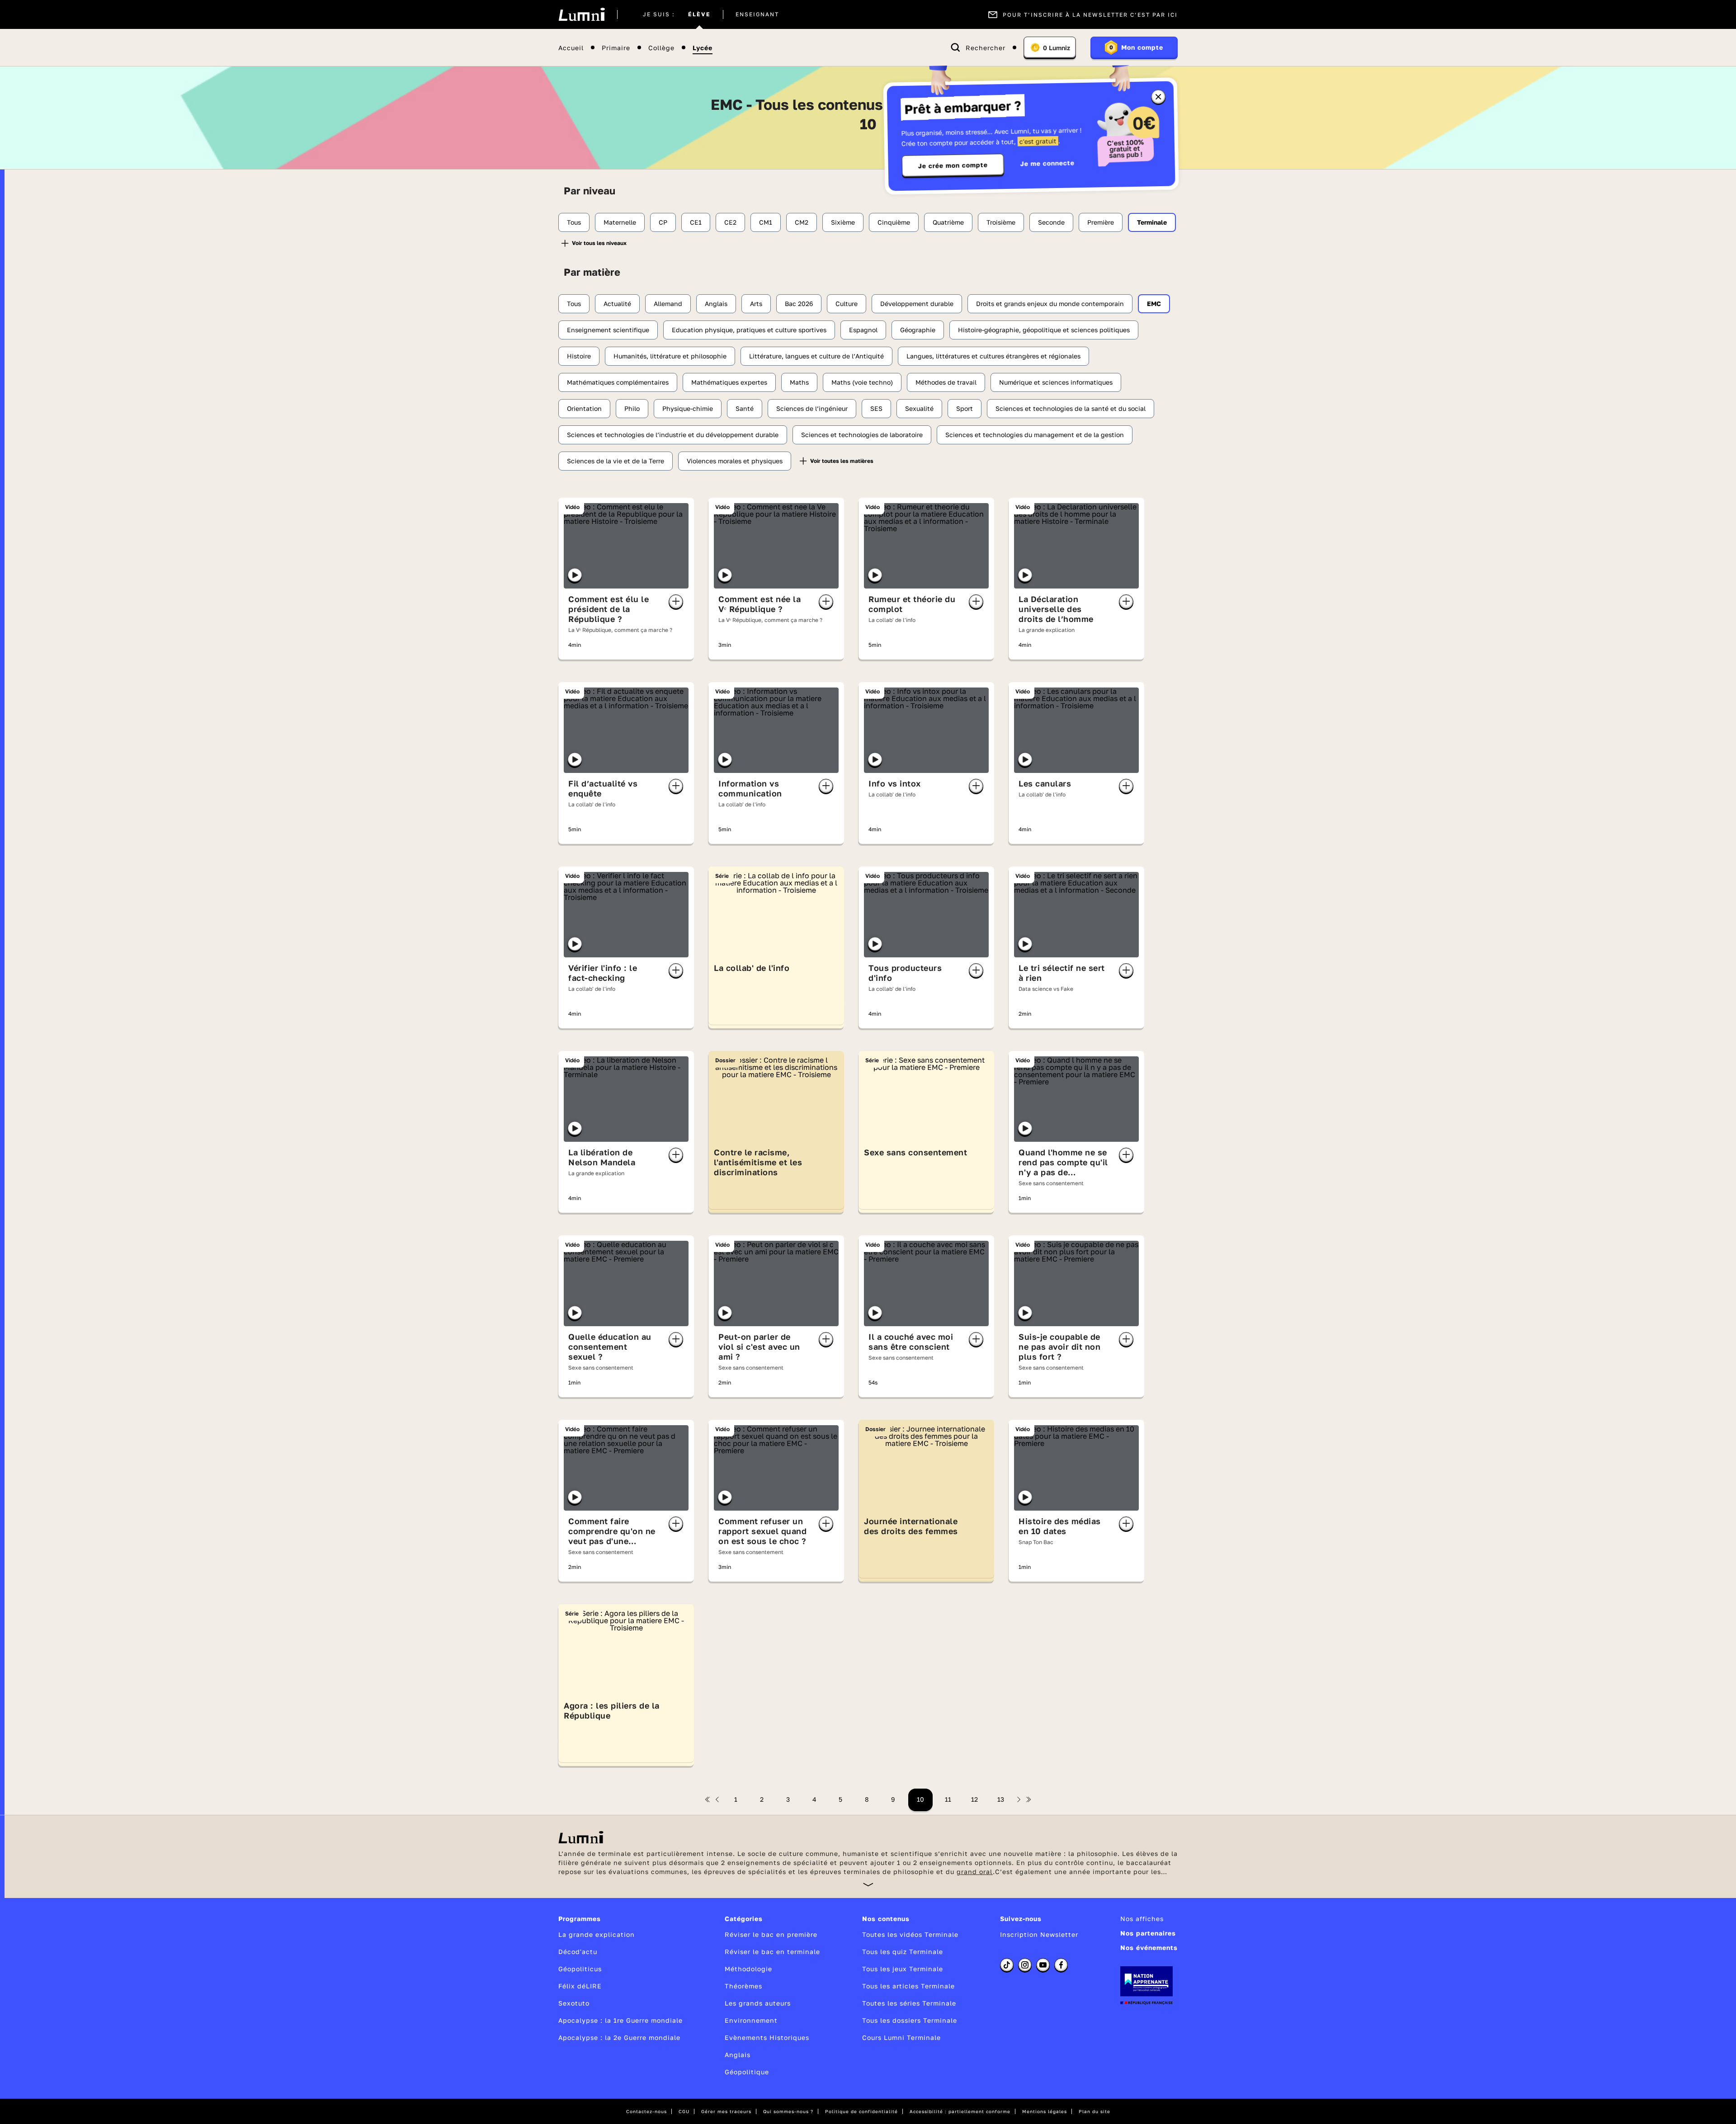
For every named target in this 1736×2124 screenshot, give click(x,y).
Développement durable (917, 304)
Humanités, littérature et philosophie (670, 356)
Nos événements (1149, 1947)
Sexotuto (574, 2003)
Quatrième (948, 222)
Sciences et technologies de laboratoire (862, 435)
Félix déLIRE (580, 1986)
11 (948, 1799)
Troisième (1001, 222)
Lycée (703, 48)
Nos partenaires (1148, 1933)
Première (1101, 222)
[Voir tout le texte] (868, 1884)
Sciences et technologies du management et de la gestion (1035, 435)
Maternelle (620, 222)
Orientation (584, 408)
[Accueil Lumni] (582, 14)
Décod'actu (578, 1952)
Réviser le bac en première (771, 1934)
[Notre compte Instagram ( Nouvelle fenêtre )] (1025, 1965)
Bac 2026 (799, 304)
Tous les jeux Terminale (903, 1969)
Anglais (716, 304)
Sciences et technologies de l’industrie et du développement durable (673, 435)
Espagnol (863, 330)
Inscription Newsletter (1039, 1934)
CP (663, 222)
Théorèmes (743, 1986)
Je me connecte (1047, 163)
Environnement (751, 2020)
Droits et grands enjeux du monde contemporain (1050, 304)
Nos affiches (1142, 1919)
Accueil (571, 48)
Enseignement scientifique (608, 330)
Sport (965, 408)
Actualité (617, 304)
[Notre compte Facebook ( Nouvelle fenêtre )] (1061, 1965)
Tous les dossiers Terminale (910, 2020)
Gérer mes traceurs (726, 2111)
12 (974, 1799)
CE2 (730, 222)
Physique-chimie (688, 408)
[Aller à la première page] (708, 1799)
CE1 (696, 222)
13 (1001, 1799)
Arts (756, 304)
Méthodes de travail (946, 382)
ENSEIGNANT (757, 14)
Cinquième (894, 222)
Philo (632, 408)
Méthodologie (748, 1969)
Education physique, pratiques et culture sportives (749, 330)
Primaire (616, 48)
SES (876, 408)
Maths (799, 382)
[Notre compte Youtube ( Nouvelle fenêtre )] (1043, 1965)
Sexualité (919, 408)
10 (920, 1799)
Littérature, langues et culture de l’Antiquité (816, 356)
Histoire (579, 356)
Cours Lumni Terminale (901, 2037)
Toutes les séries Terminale (909, 2003)
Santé (745, 408)
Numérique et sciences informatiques (1056, 382)
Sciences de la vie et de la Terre (616, 461)
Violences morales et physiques (735, 461)
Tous (574, 222)
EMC (1154, 304)
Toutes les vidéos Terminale (910, 1934)
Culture (847, 304)
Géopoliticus (580, 1969)
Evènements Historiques (767, 2037)
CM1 (766, 222)
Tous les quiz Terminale (903, 1952)
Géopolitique (747, 2072)
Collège (661, 48)
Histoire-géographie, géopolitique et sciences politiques (1044, 330)
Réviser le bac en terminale (772, 1952)
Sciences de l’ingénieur (812, 408)
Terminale (1152, 222)
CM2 (802, 222)
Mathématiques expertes (729, 382)
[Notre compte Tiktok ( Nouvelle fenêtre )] (1007, 1965)
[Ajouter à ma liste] (676, 602)
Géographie (918, 330)
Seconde (1051, 222)
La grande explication (597, 1934)
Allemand (668, 304)
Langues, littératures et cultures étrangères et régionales (993, 356)
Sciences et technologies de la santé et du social (1071, 408)
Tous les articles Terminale (908, 1986)
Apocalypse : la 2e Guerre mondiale (619, 2037)
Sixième (843, 222)
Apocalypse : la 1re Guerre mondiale (620, 2020)
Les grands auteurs (758, 2003)
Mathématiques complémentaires (618, 382)
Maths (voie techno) (862, 382)
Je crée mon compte (953, 165)
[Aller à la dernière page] (1028, 1799)
